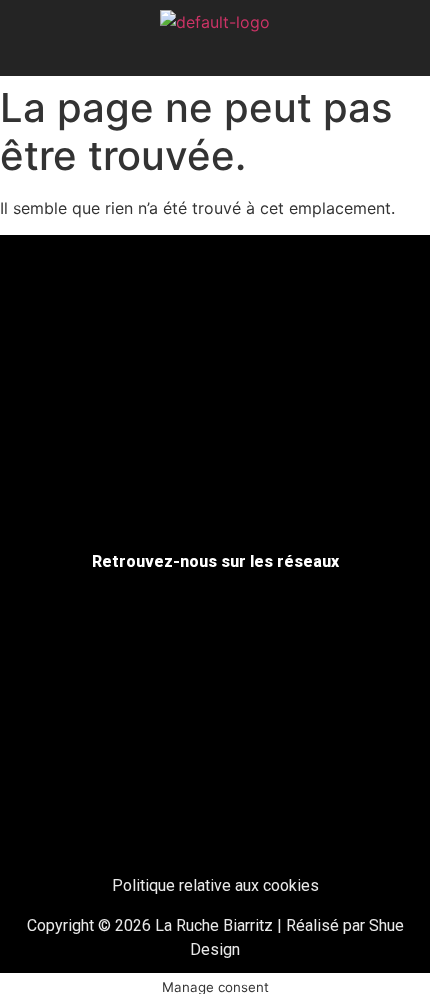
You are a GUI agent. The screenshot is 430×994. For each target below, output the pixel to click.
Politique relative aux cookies (215, 885)
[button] (215, 52)
